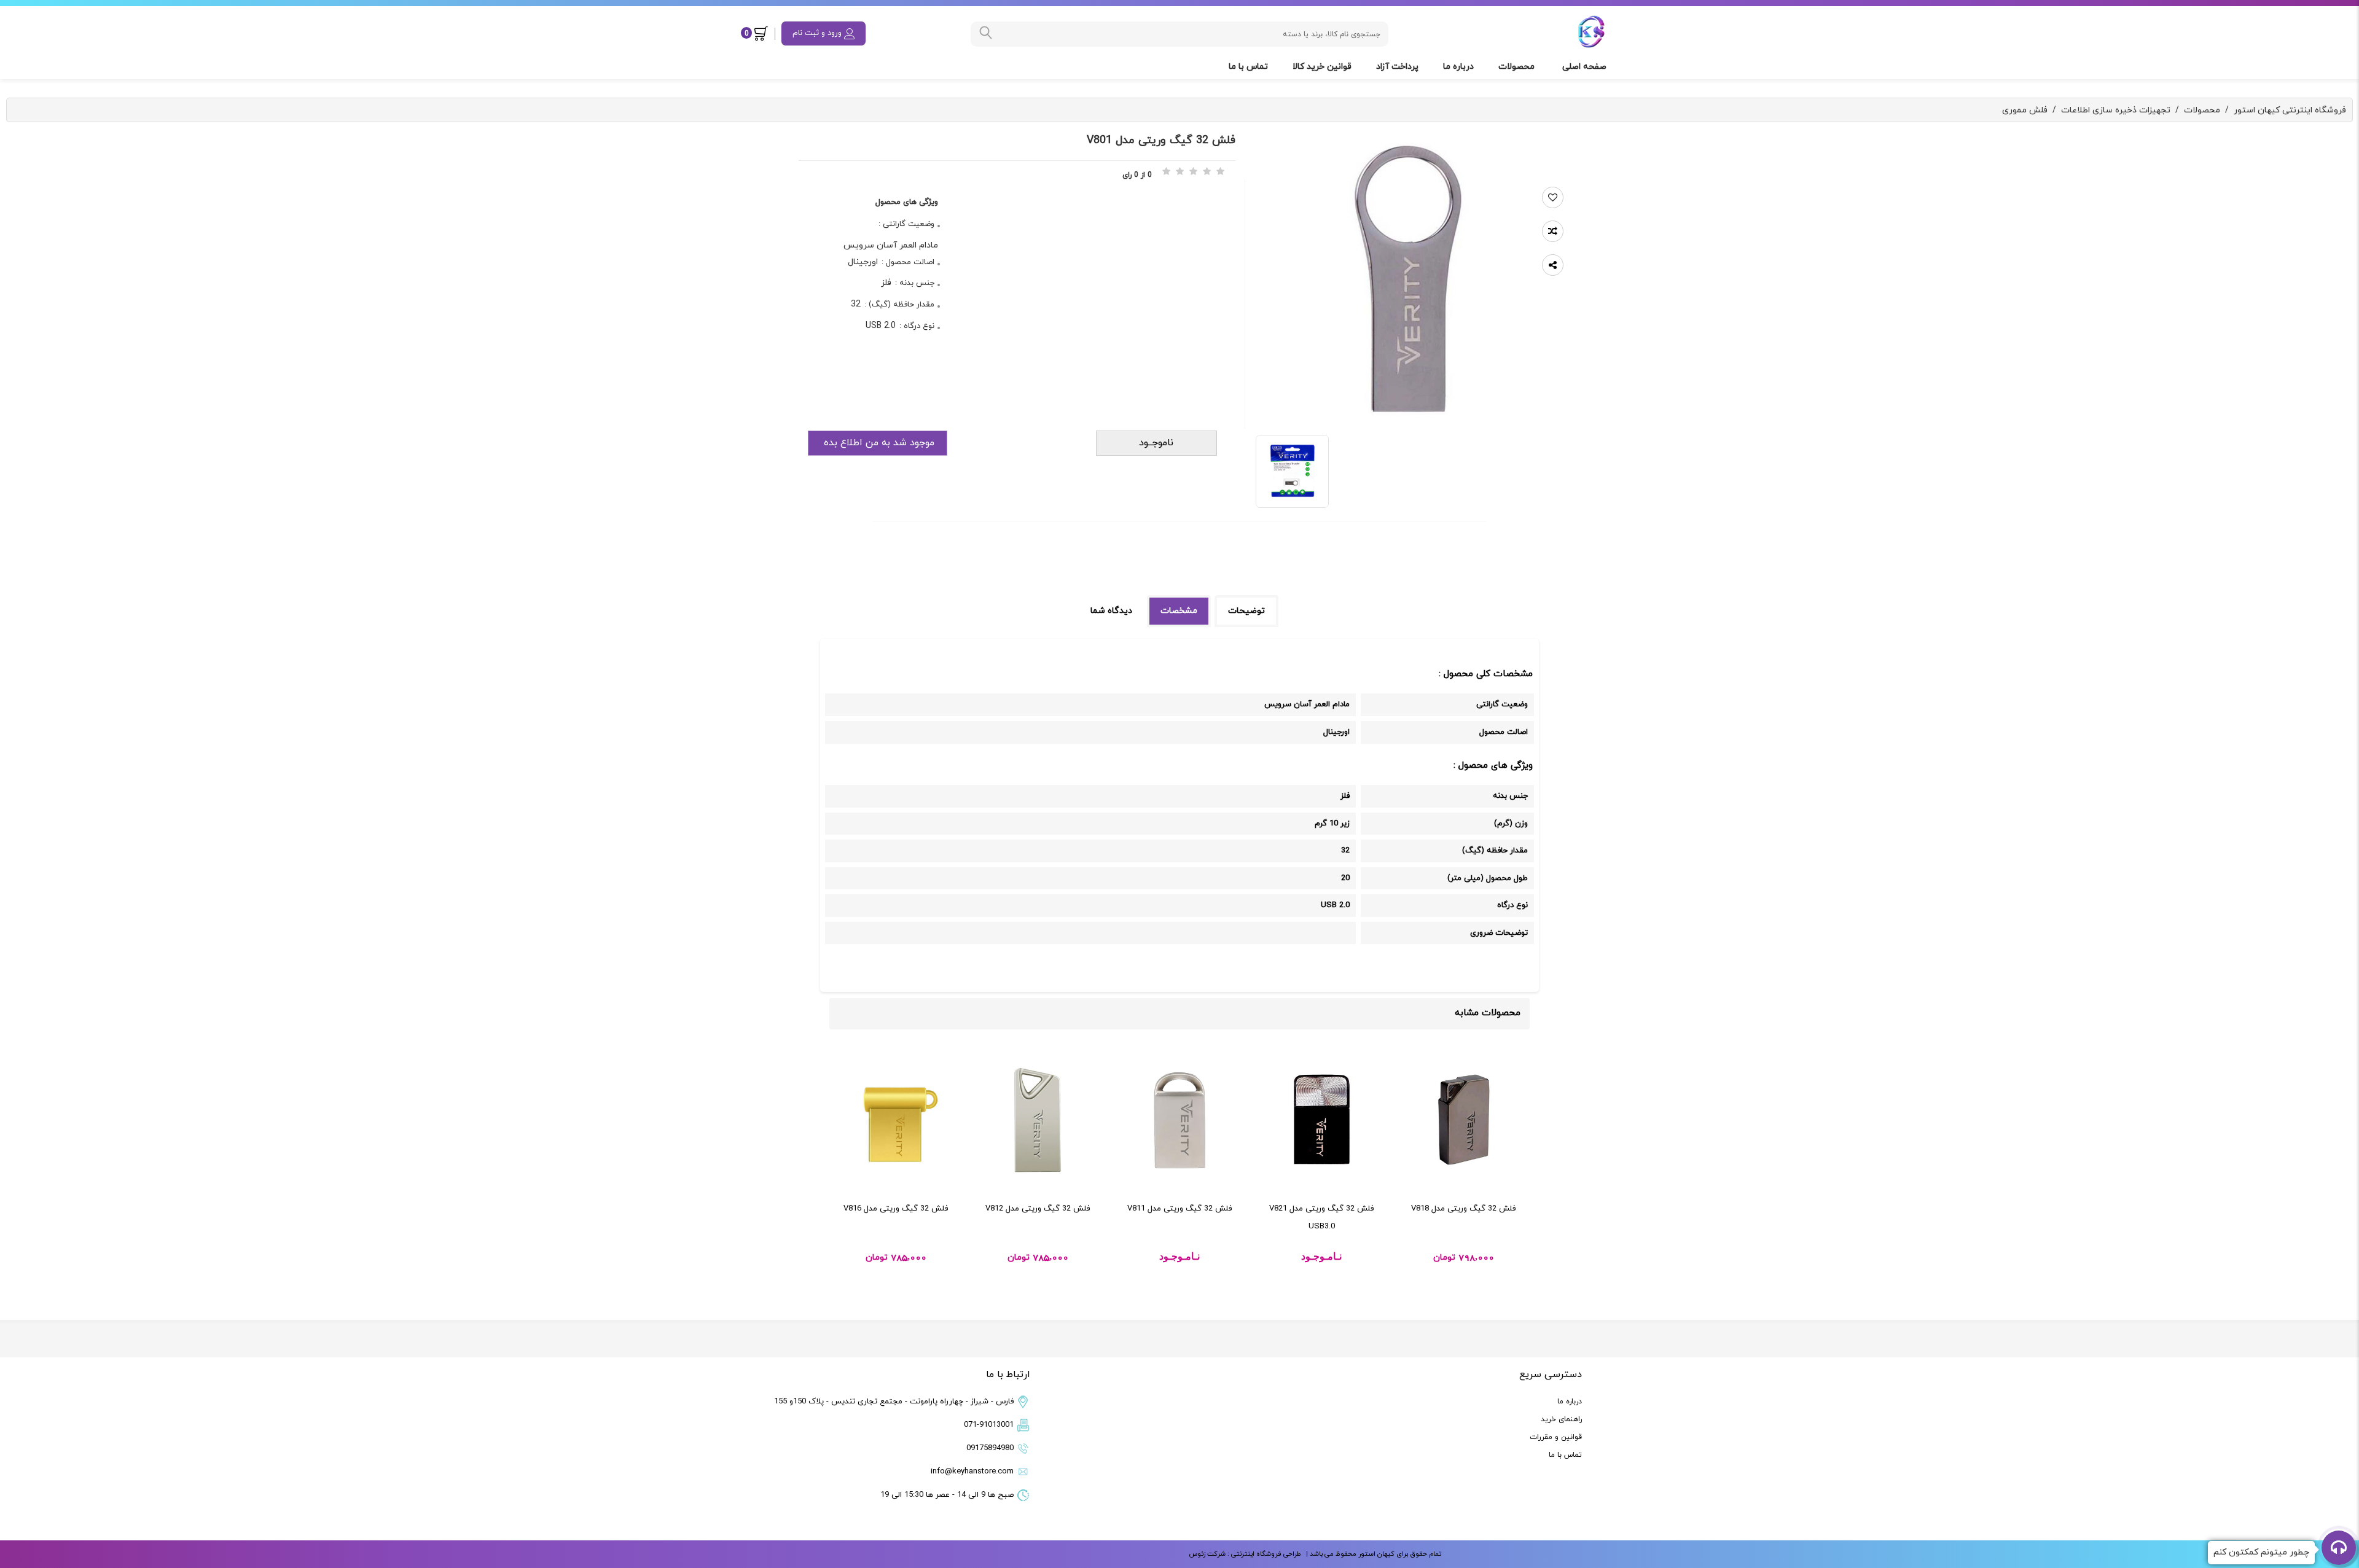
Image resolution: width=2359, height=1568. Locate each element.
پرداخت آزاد (1399, 67)
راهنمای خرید (1561, 1419)
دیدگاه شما (1111, 611)
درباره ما (1460, 67)
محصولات (1518, 67)
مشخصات (1179, 611)
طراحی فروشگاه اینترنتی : (1263, 1554)
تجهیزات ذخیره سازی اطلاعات (2116, 110)
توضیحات (1246, 611)
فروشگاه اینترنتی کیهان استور (2290, 110)
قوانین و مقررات (1556, 1437)
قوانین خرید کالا (1323, 67)
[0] (764, 33)
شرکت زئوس (1207, 1554)
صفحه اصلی (1586, 67)
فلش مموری (2025, 110)
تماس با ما (1250, 67)
